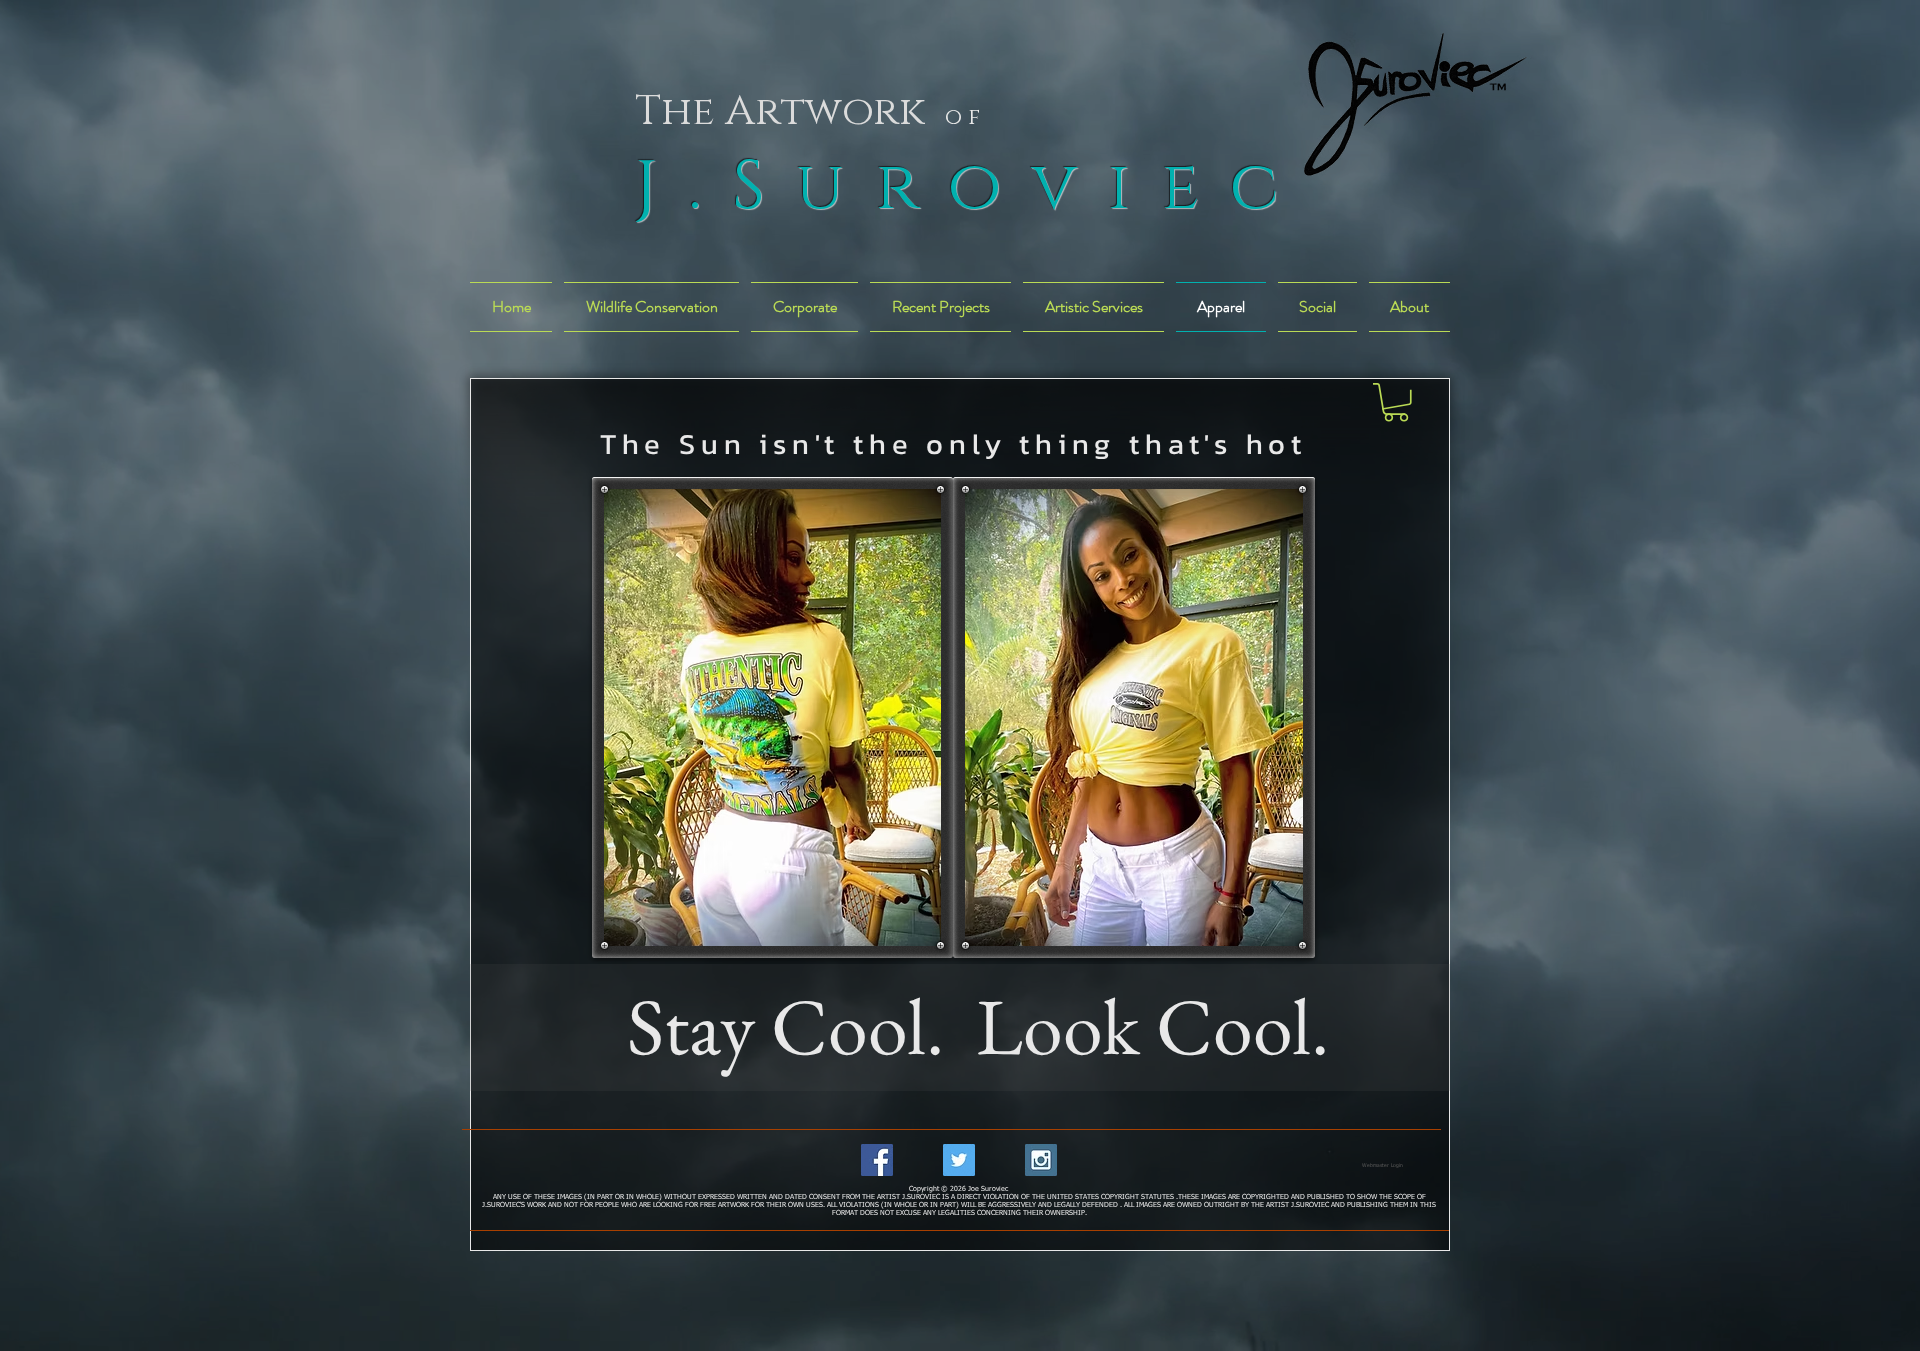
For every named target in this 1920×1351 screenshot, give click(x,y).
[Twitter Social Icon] (959, 1160)
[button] (1396, 402)
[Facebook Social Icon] (877, 1160)
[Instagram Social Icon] (1041, 1160)
